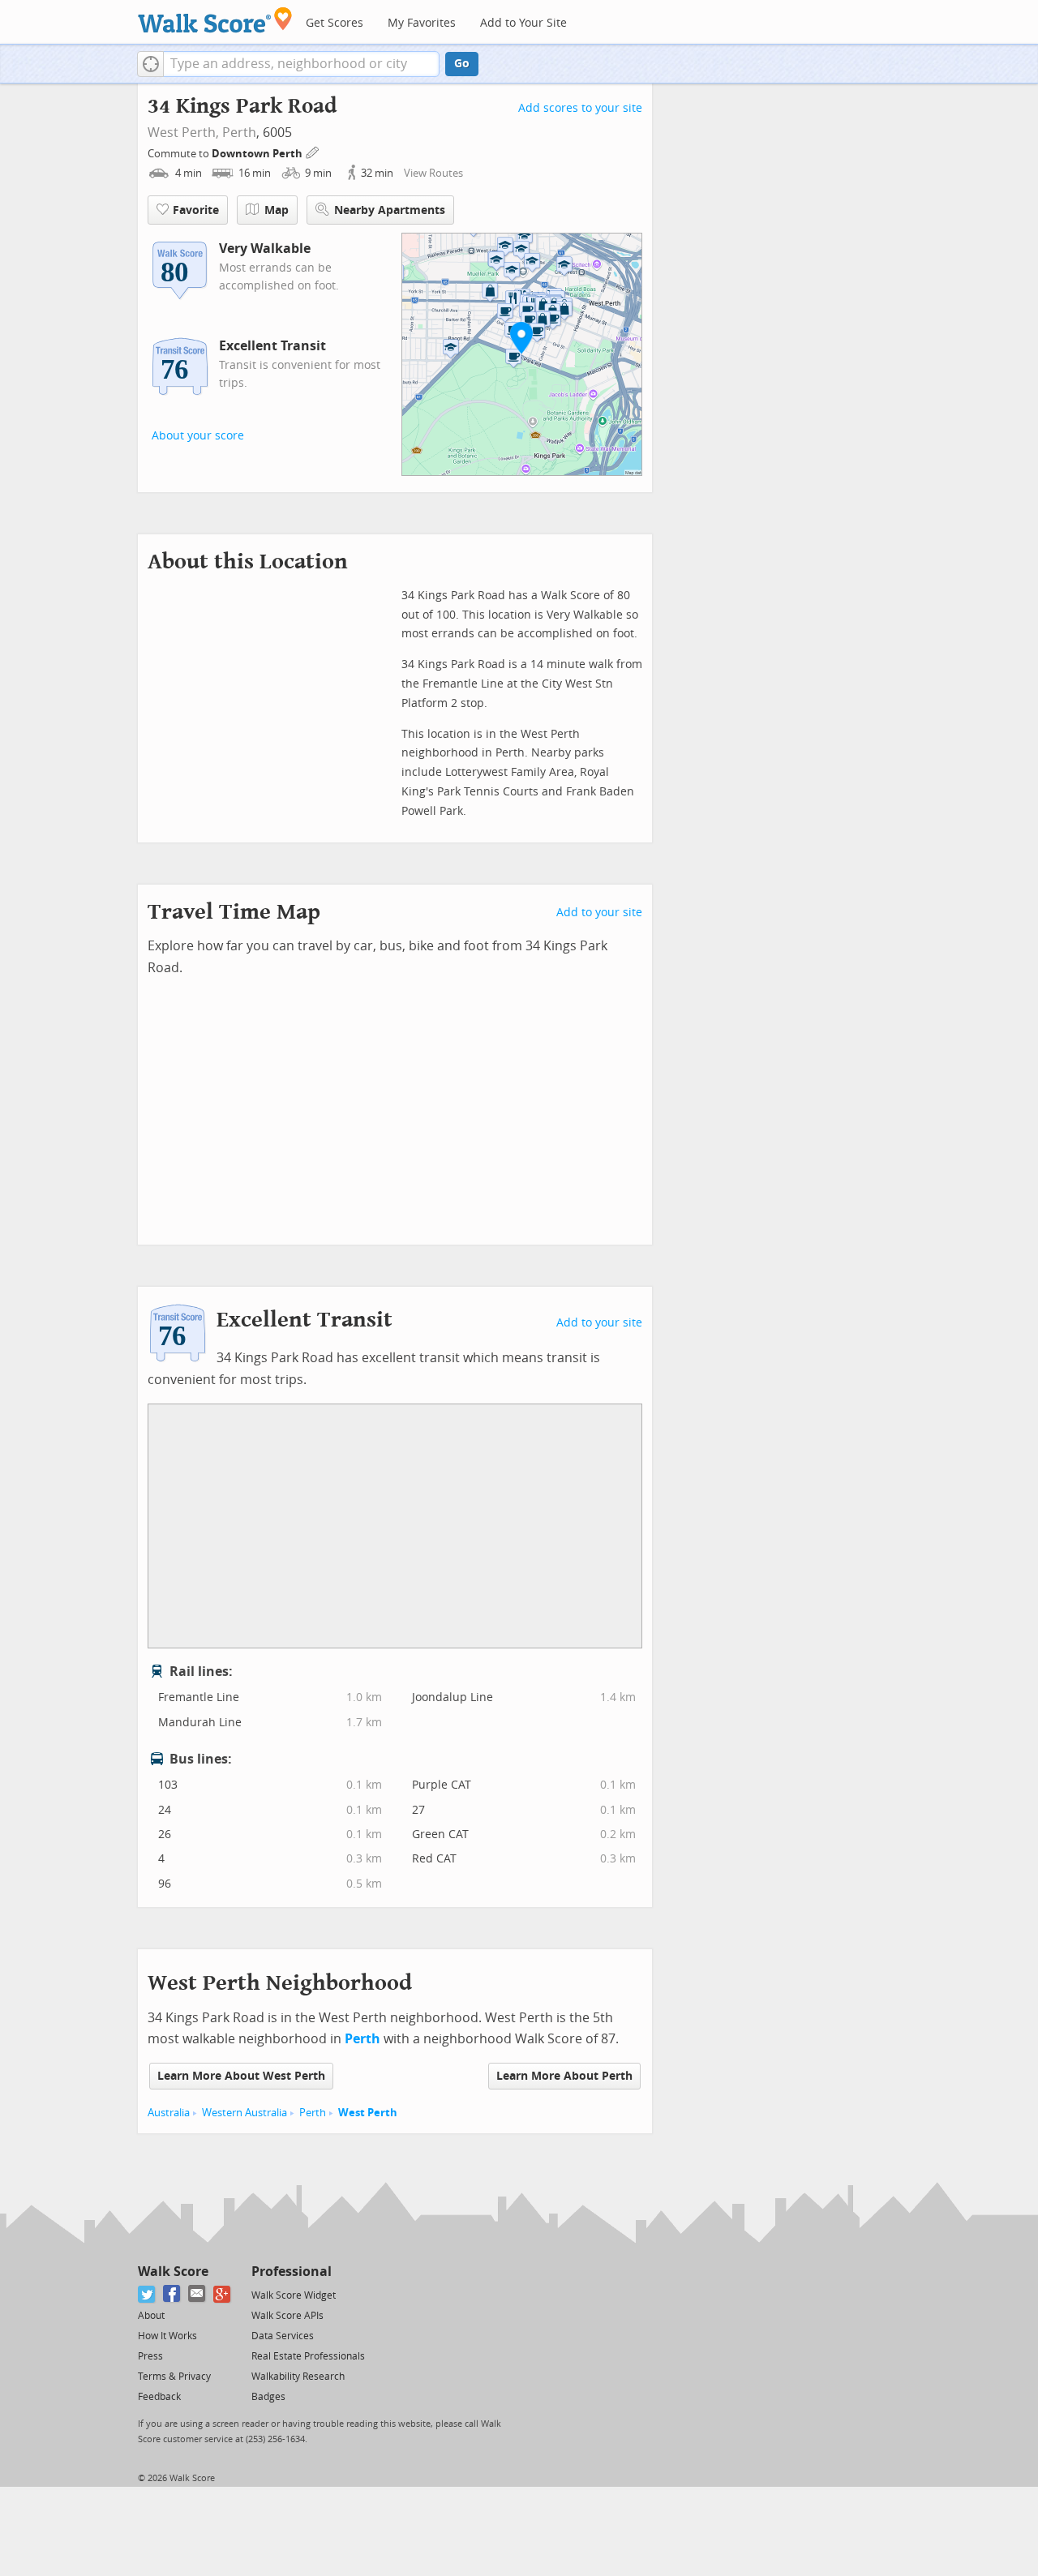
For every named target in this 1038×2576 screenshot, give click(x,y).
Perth (239, 133)
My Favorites (422, 23)
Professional (292, 2272)
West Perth (368, 2113)
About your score (198, 436)
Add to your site (599, 913)
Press (150, 2356)
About (151, 2316)
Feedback (159, 2397)
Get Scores (335, 23)
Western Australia (244, 2113)
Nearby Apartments (390, 210)
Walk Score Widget (294, 2295)
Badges (268, 2397)
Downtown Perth (258, 154)
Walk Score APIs (287, 2316)
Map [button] (277, 210)
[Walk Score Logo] (215, 20)
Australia (169, 2113)
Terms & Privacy (174, 2377)
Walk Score (173, 2272)
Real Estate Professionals (308, 2356)
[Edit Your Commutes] (313, 151)
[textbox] (301, 64)
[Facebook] (172, 2294)
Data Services (283, 2336)
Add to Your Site (523, 23)
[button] (150, 64)
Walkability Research (298, 2377)
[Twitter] (147, 2294)
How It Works (167, 2336)
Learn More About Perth (564, 2076)
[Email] (197, 2294)
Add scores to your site (580, 108)
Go (462, 64)
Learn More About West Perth (241, 2076)
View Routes (433, 173)
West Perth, (183, 133)
